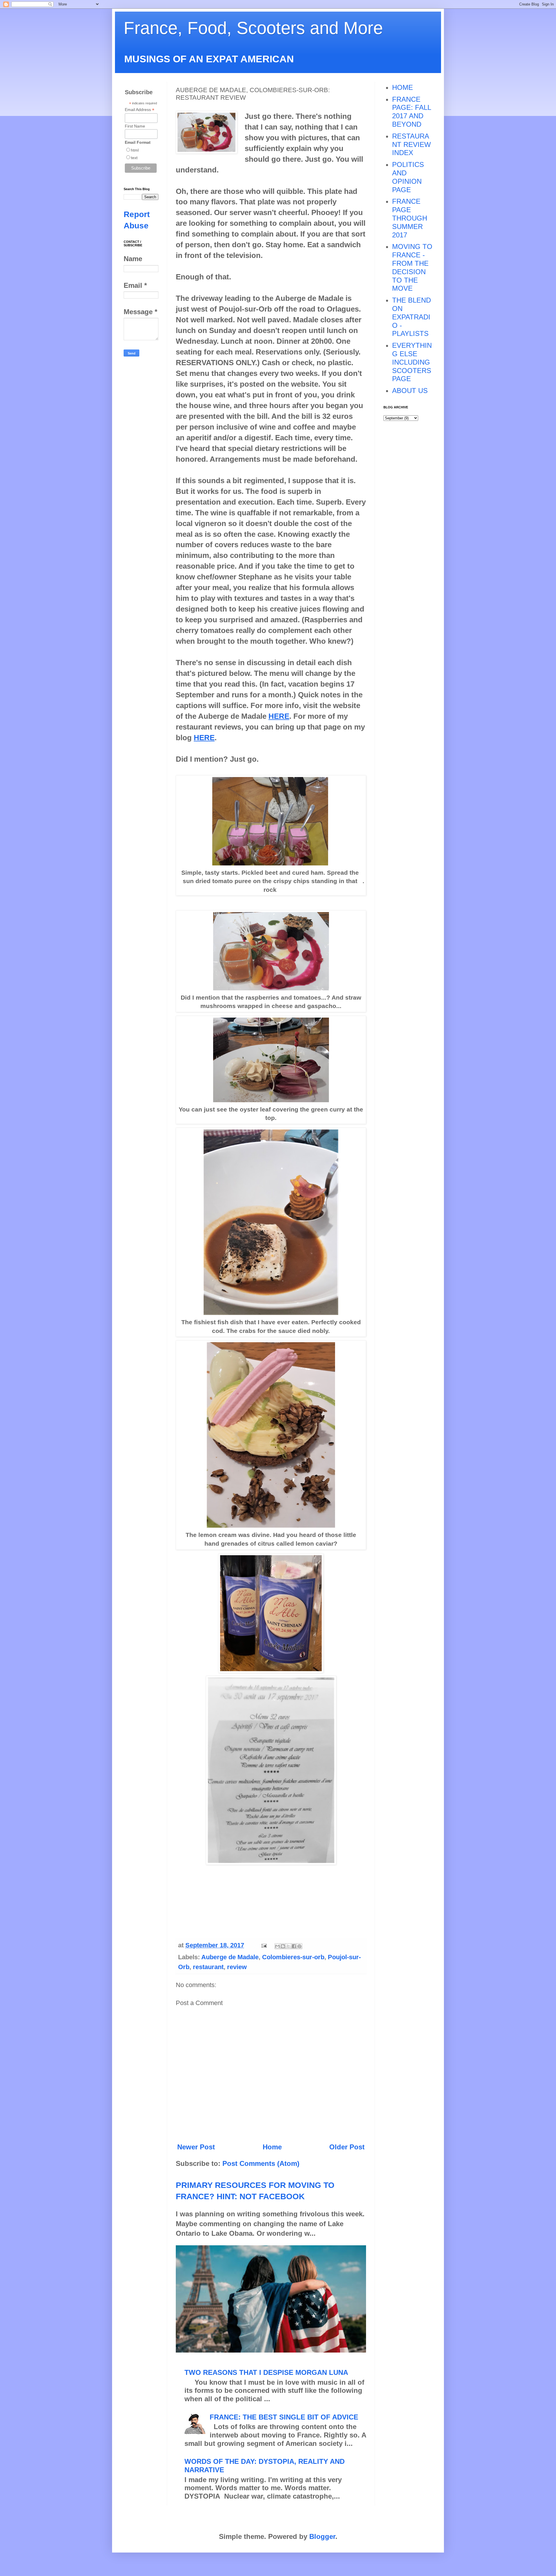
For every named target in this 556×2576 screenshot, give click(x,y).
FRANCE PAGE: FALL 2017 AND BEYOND (411, 112)
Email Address (140, 110)
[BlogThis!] (283, 1946)
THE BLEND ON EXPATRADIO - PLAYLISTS (411, 317)
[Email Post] (263, 1945)
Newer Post (196, 2147)
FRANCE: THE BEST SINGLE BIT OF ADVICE (284, 2417)
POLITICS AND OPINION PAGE (408, 177)
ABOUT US (410, 391)
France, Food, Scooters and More (253, 28)
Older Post (347, 2147)
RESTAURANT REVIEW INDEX (411, 144)
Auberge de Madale (230, 1957)
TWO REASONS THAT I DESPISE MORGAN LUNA (266, 2372)
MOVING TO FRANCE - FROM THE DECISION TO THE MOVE (412, 267)
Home (272, 2147)
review (237, 1967)
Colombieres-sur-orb (293, 1957)
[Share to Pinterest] (299, 1946)
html (135, 150)
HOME (403, 87)
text (134, 158)
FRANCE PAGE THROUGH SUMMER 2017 (410, 218)
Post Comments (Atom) (261, 2163)
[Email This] (277, 1946)
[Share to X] (288, 1946)
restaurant (208, 1967)
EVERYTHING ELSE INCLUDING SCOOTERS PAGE (412, 362)
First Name (135, 126)
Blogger (322, 2536)
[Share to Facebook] (294, 1946)
